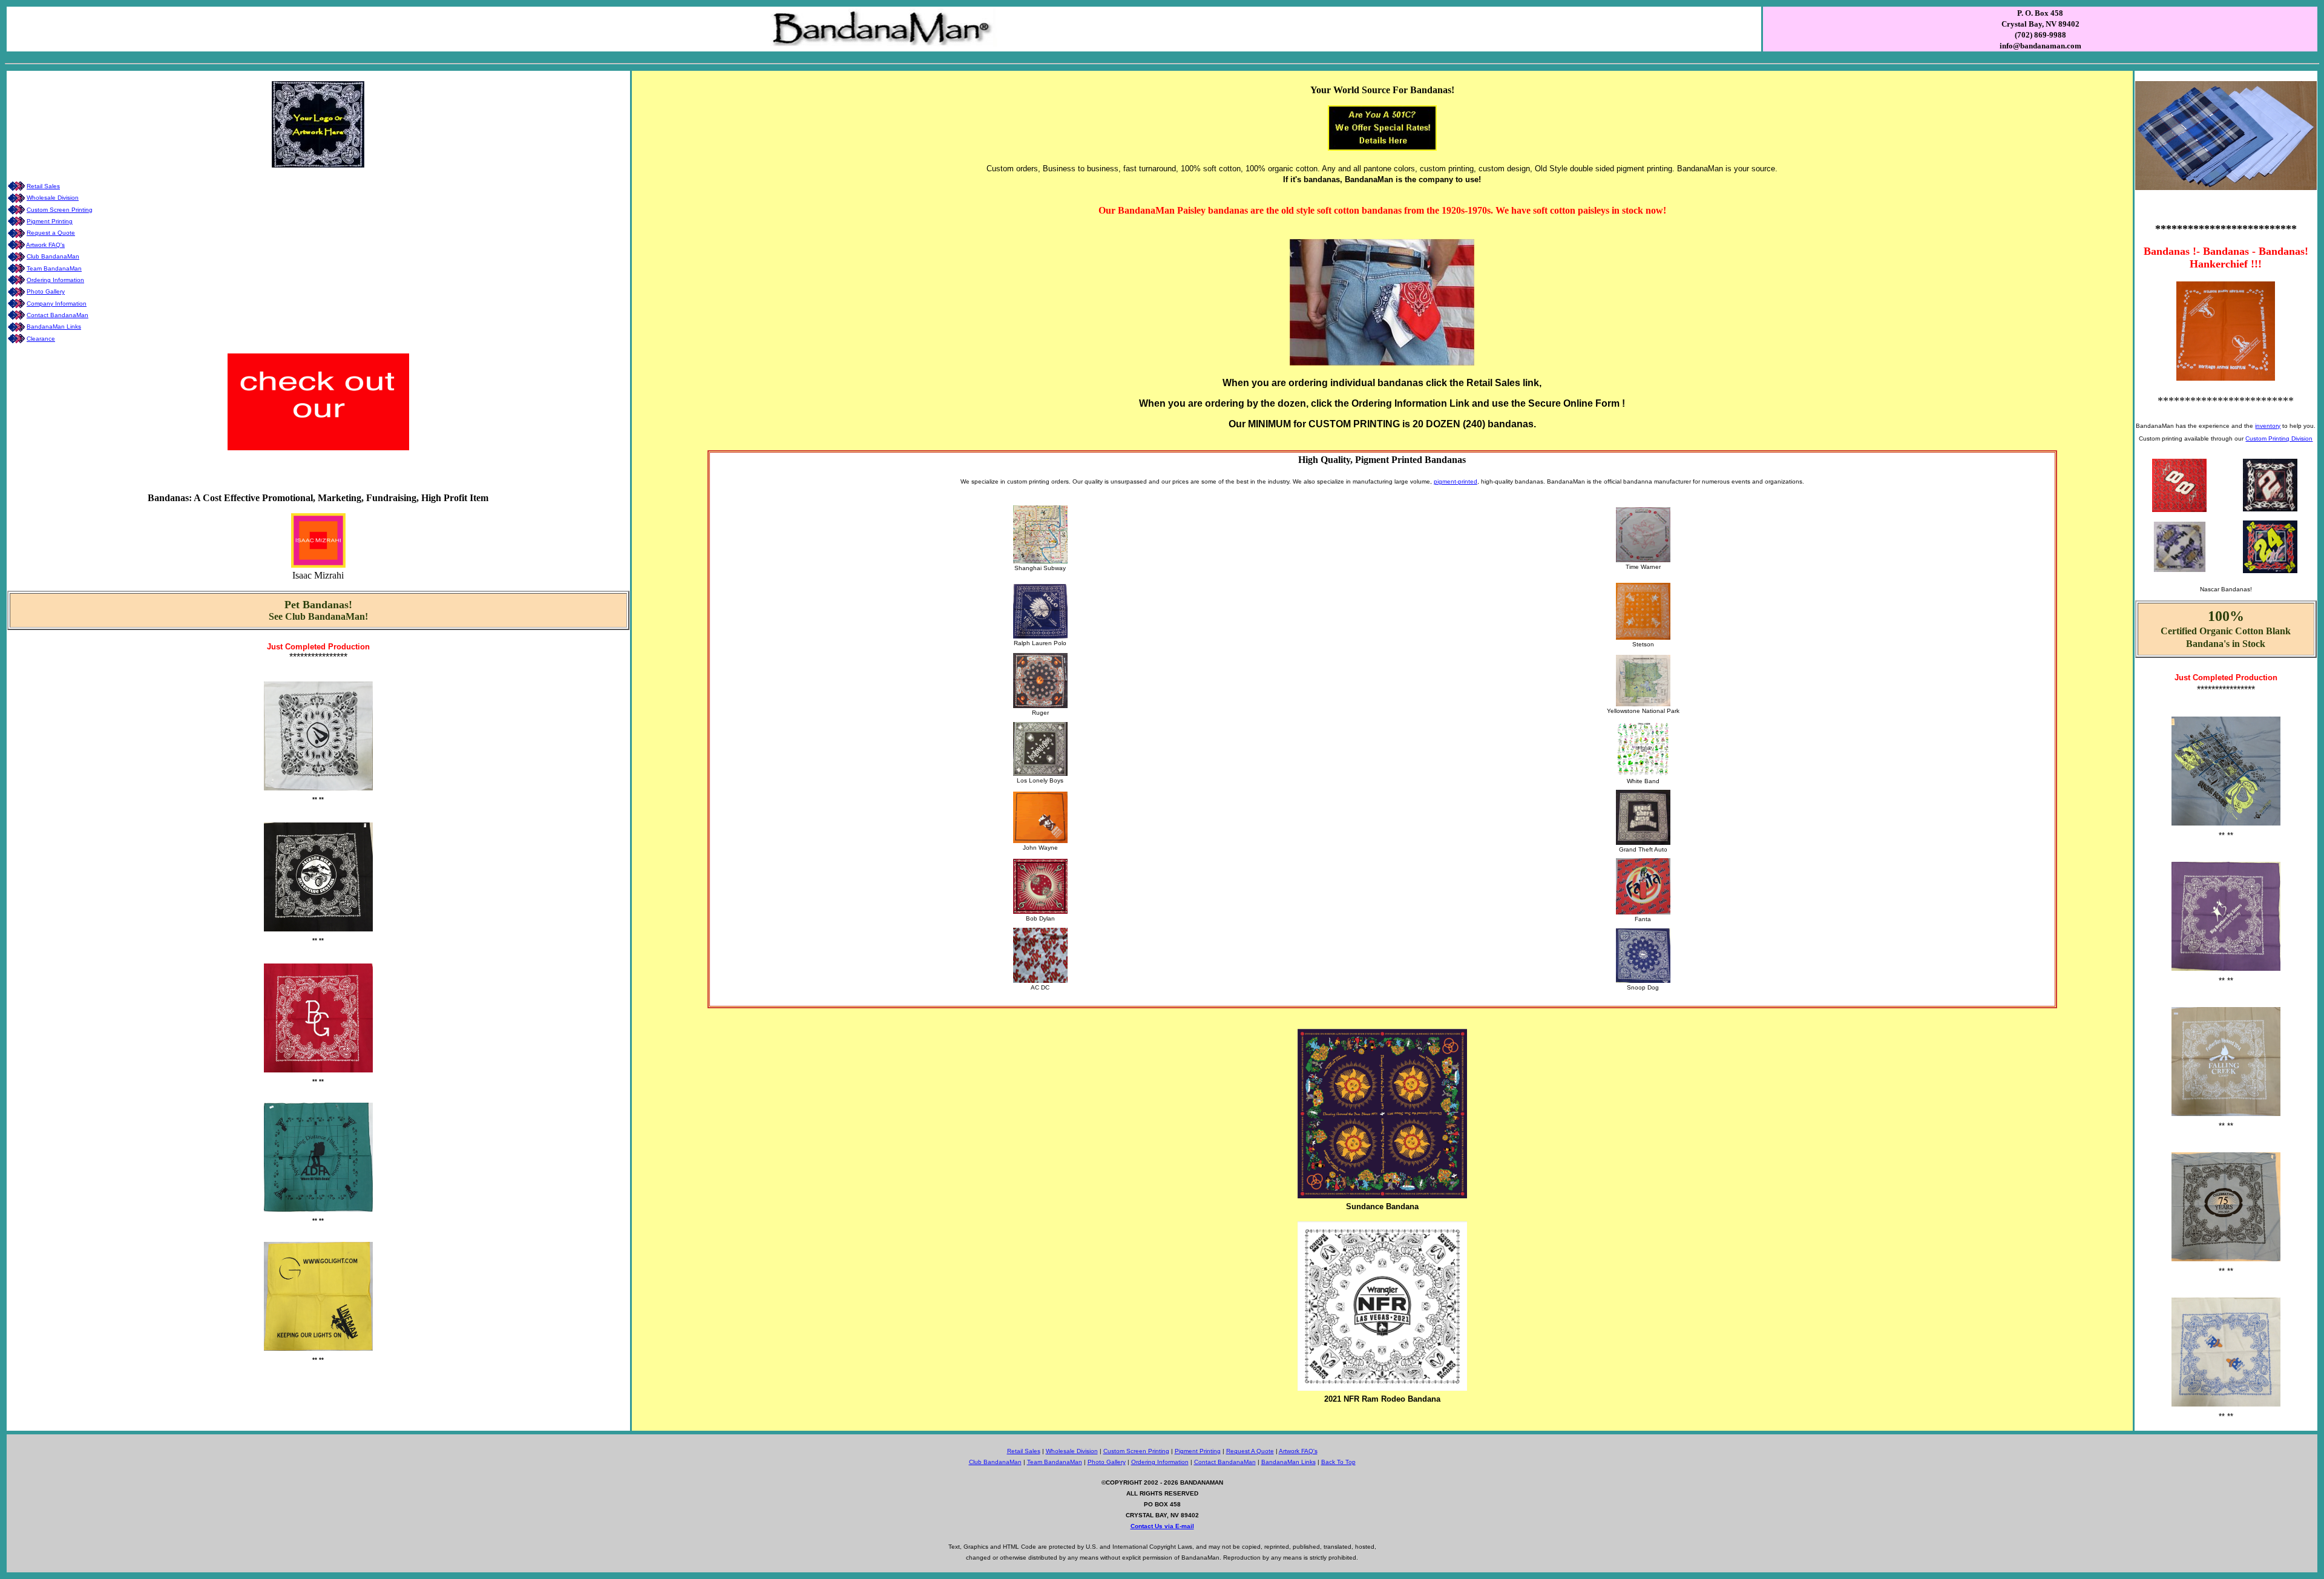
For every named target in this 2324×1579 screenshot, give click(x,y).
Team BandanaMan (54, 268)
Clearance (41, 339)
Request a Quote (51, 233)
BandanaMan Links (54, 327)
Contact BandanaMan (57, 315)
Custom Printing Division (2279, 438)
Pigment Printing (50, 221)
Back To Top (1338, 1462)
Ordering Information (55, 280)
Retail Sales (43, 186)
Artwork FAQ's (45, 245)
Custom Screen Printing (60, 210)
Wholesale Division (53, 198)
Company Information (57, 304)
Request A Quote (1250, 1451)
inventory (2268, 426)
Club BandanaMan (53, 256)
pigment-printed (1456, 481)
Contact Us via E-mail (1162, 1526)
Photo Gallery (46, 291)
